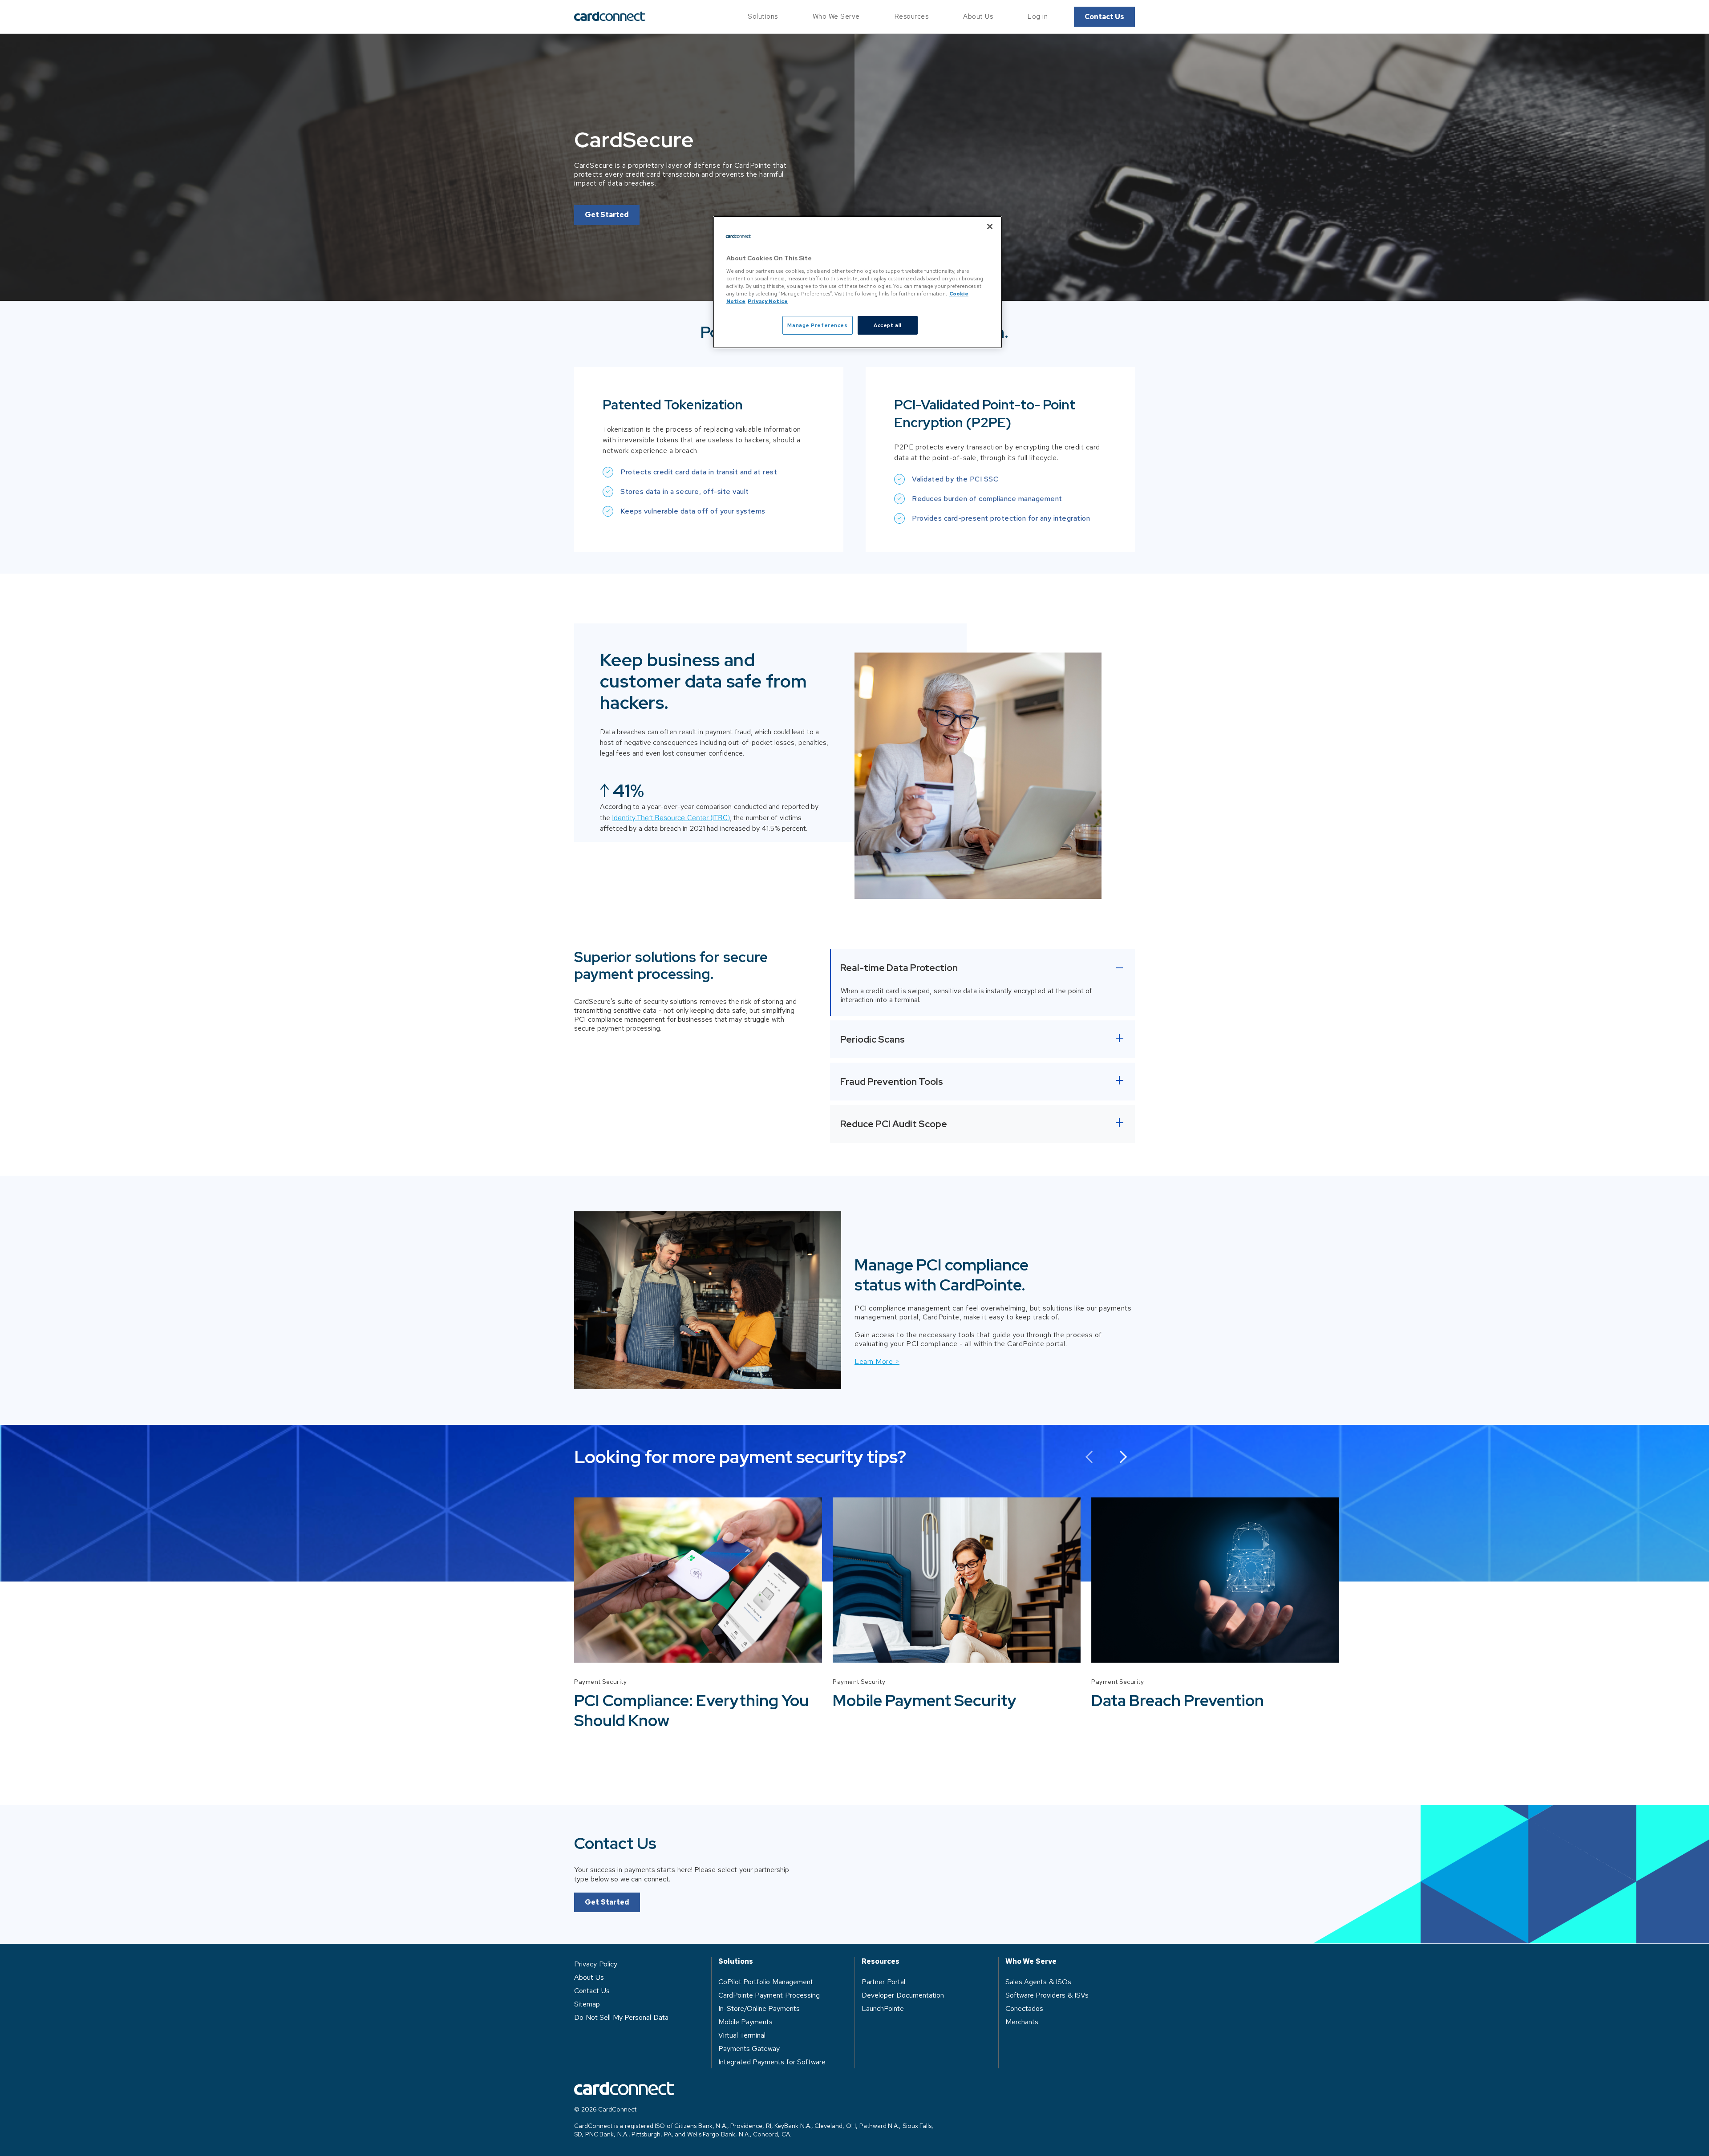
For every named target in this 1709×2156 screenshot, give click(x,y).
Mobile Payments (746, 2022)
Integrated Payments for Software (772, 2062)
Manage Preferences (817, 325)
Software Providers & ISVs (1047, 1995)
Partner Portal (883, 1982)
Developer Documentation (903, 1995)
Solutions (763, 16)
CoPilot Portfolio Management (766, 1982)
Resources (912, 16)
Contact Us (1104, 17)
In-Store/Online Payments (759, 2008)
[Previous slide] (1091, 1457)
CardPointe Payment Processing (769, 1995)
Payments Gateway (749, 2049)
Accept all (888, 325)
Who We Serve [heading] (1031, 1962)
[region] (858, 282)
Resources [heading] (881, 1962)
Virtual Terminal (742, 2035)
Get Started (607, 215)
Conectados (1024, 2008)
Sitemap (587, 2004)
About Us (978, 16)
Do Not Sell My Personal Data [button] (621, 2017)
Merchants (1022, 2022)
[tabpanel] (698, 1614)
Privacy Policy (596, 1964)
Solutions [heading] (736, 1962)
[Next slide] (1120, 1457)
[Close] (990, 227)
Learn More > (877, 1361)
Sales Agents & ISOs (1039, 1982)
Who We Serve (836, 16)
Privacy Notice (768, 301)
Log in (1038, 16)
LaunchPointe (883, 2008)
